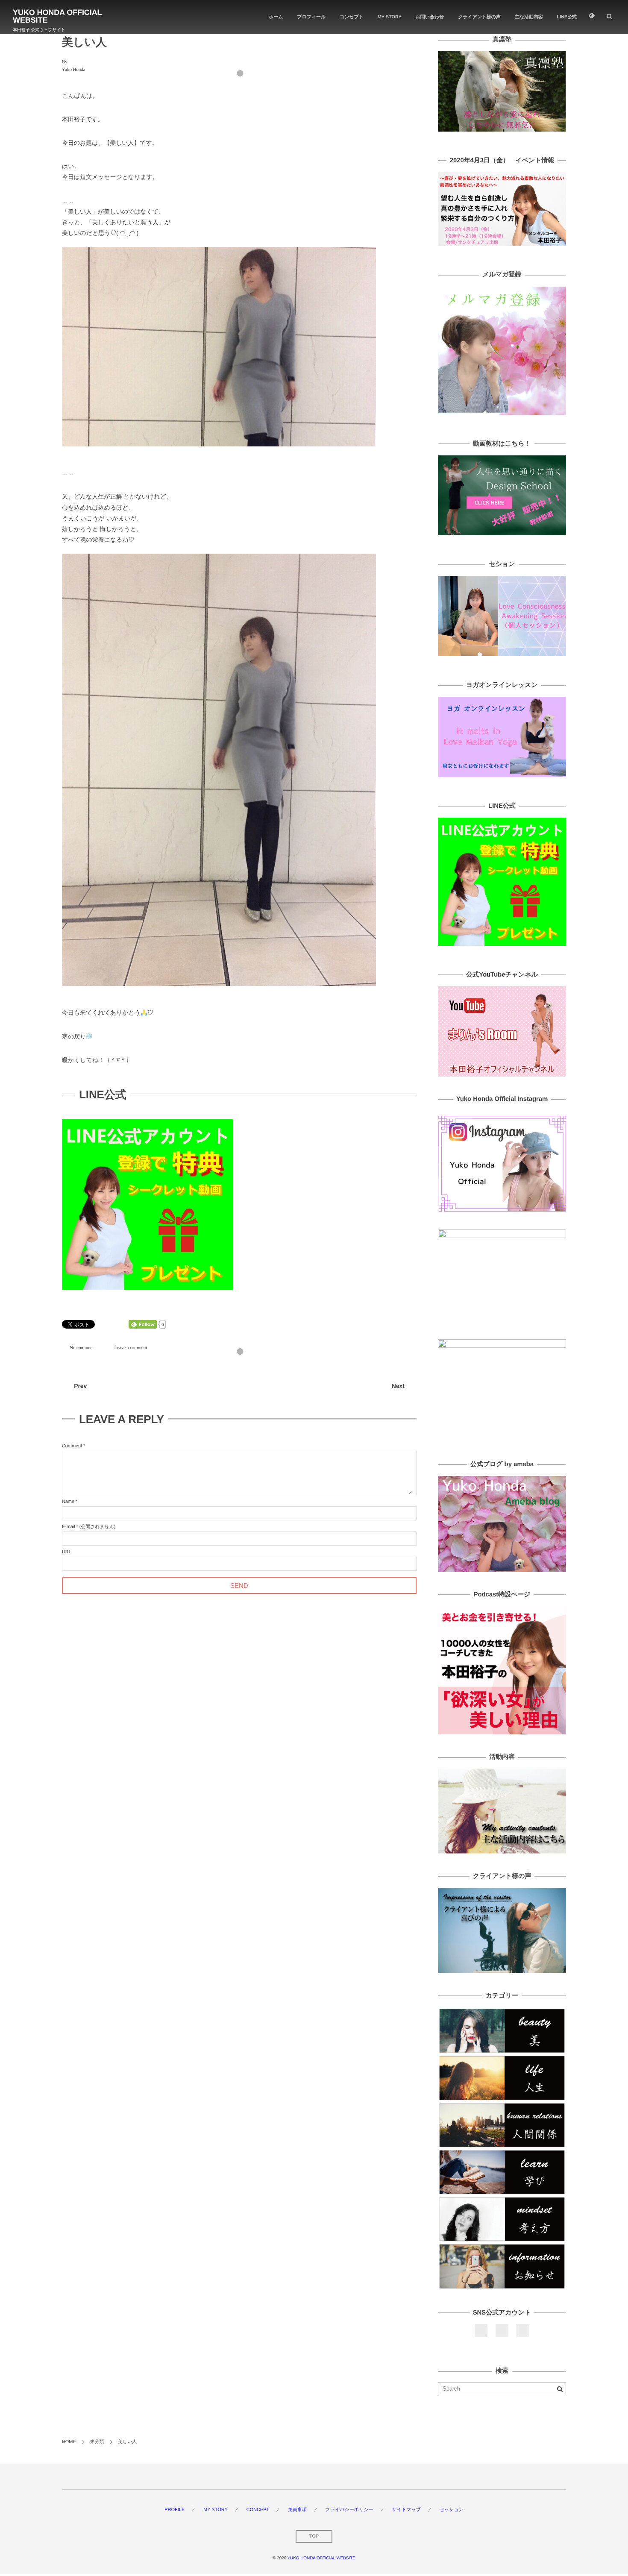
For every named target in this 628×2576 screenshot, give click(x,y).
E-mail (69, 1527)
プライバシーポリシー (349, 2510)
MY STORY (390, 17)
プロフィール (311, 17)
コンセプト (352, 17)
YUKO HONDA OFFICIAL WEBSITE (57, 16)
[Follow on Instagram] (523, 2331)
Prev (80, 1386)
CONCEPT (258, 2510)
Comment (72, 1446)
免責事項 (297, 2510)
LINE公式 (567, 17)
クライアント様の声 (479, 17)
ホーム (276, 17)
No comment (82, 1348)
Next (398, 1386)
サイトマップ (406, 2510)
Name (68, 1502)
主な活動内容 (529, 17)
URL (67, 1552)
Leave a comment (131, 1348)
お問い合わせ (430, 17)
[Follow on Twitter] (502, 2331)
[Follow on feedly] (592, 17)
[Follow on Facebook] (481, 2331)
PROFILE (175, 2510)
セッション (451, 2510)
